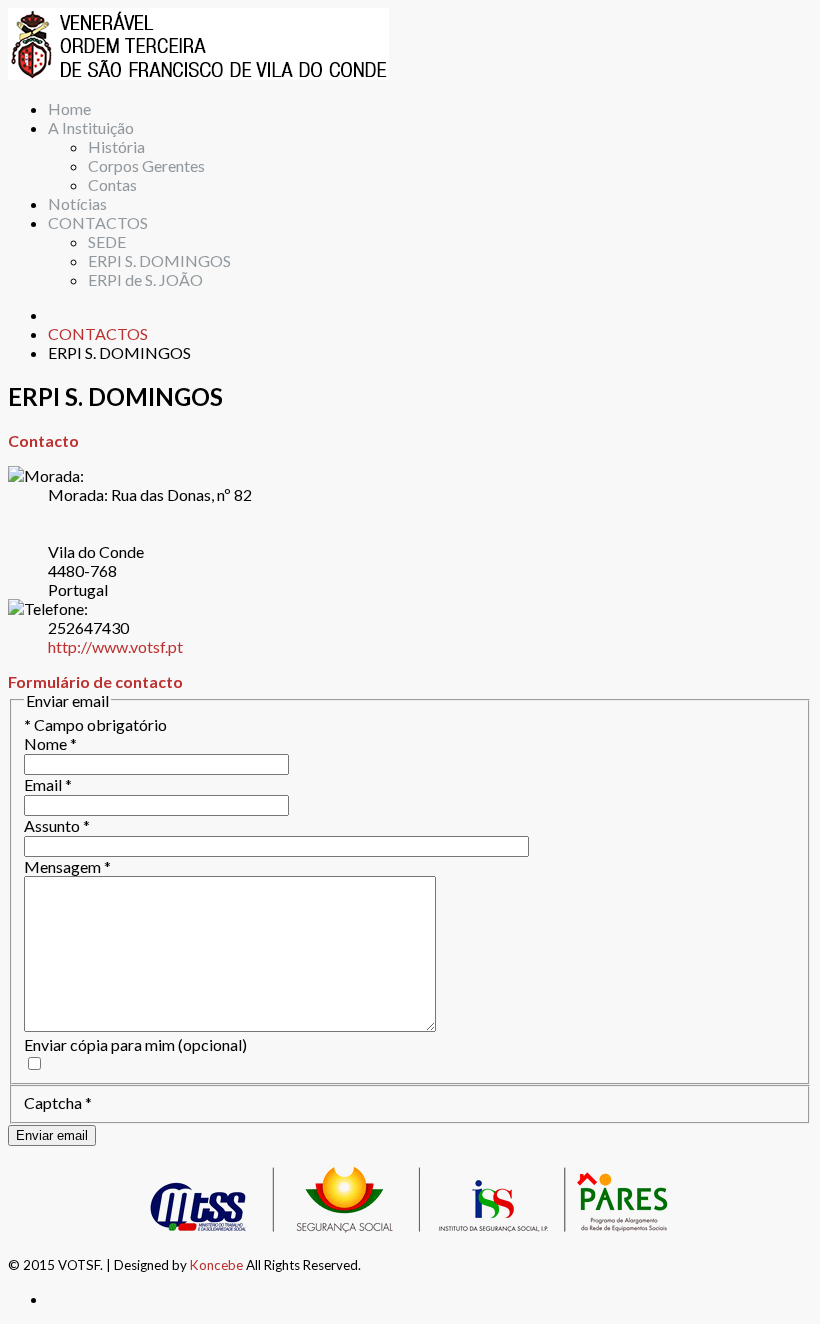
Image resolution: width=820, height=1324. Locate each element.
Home (69, 108)
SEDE (107, 241)
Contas (112, 184)
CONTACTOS (98, 222)
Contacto (43, 440)
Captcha (58, 1102)
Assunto (57, 825)
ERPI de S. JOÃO (145, 279)
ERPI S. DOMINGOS (159, 260)
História (116, 146)
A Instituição (91, 127)
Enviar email (52, 1135)
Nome (50, 743)
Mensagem (67, 866)
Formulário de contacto (95, 681)
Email (48, 784)
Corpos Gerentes (146, 165)
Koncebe (216, 1265)
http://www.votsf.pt (115, 646)
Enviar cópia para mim (99, 1044)
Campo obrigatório (95, 724)
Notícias (77, 203)
